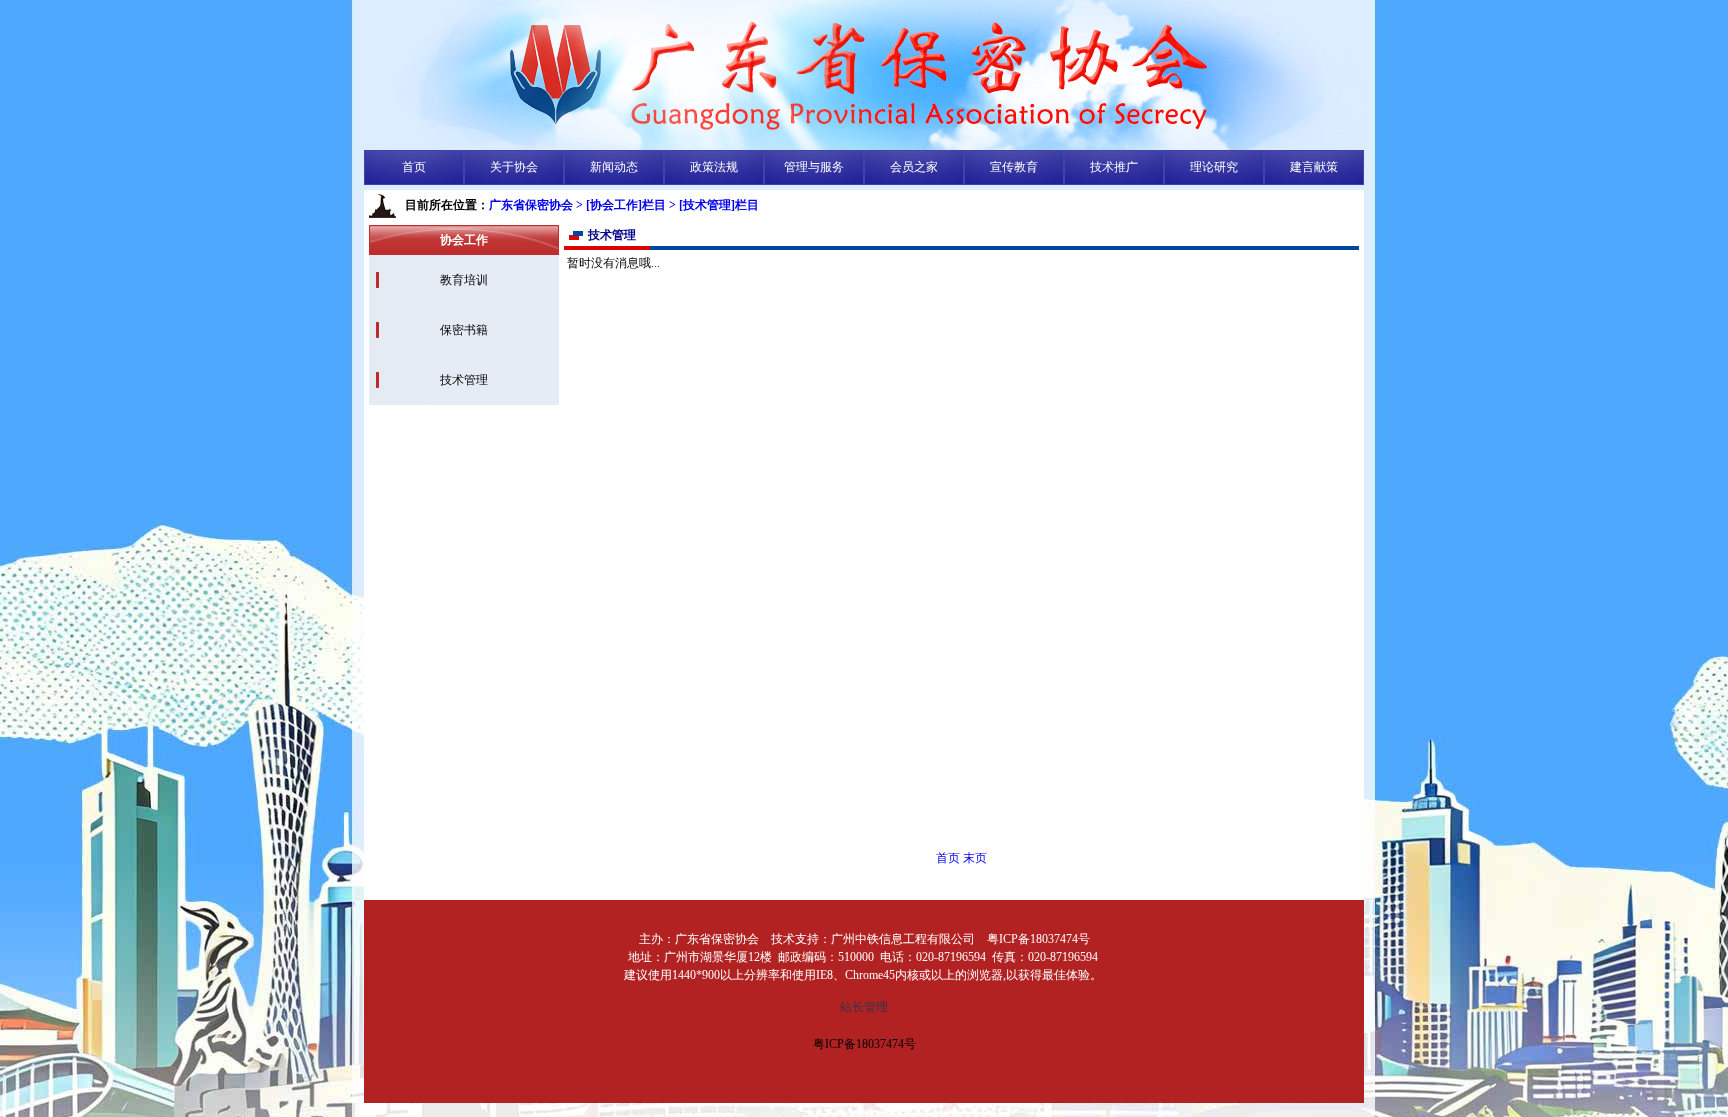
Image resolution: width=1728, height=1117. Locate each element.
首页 (414, 167)
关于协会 (514, 167)
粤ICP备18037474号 (864, 1044)
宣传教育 (1014, 167)
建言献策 (1314, 167)
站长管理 (864, 1007)
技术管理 (464, 380)
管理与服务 (814, 167)
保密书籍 (464, 330)
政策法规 (714, 167)
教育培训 (464, 280)
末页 (975, 858)
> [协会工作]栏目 (621, 205)
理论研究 (1214, 167)
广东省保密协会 (531, 205)
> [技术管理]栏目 (714, 205)
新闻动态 (614, 167)
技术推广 (1114, 167)
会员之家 (914, 167)
